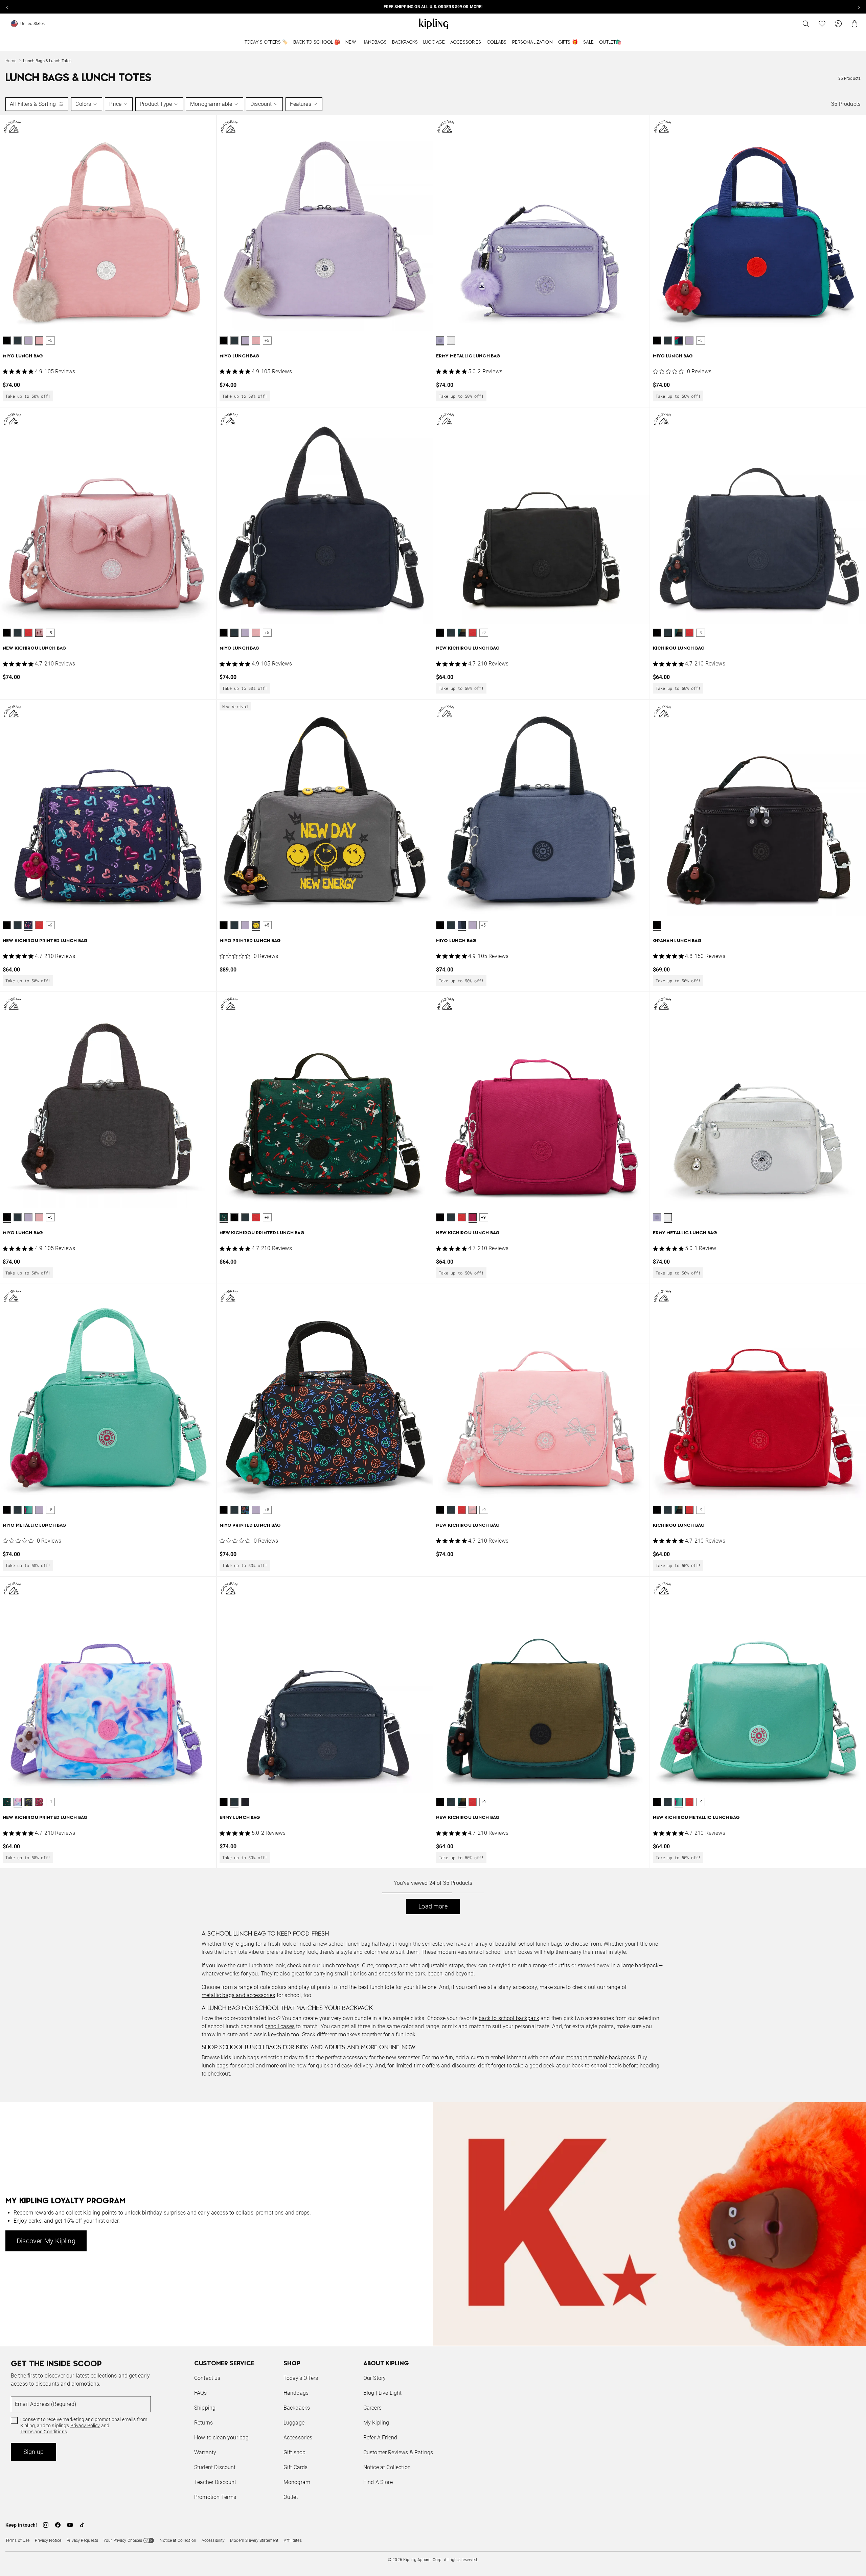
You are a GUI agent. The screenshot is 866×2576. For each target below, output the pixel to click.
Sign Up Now (470, 1340)
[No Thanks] (547, 1223)
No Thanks (526, 1340)
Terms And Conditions (478, 1320)
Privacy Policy (489, 1314)
